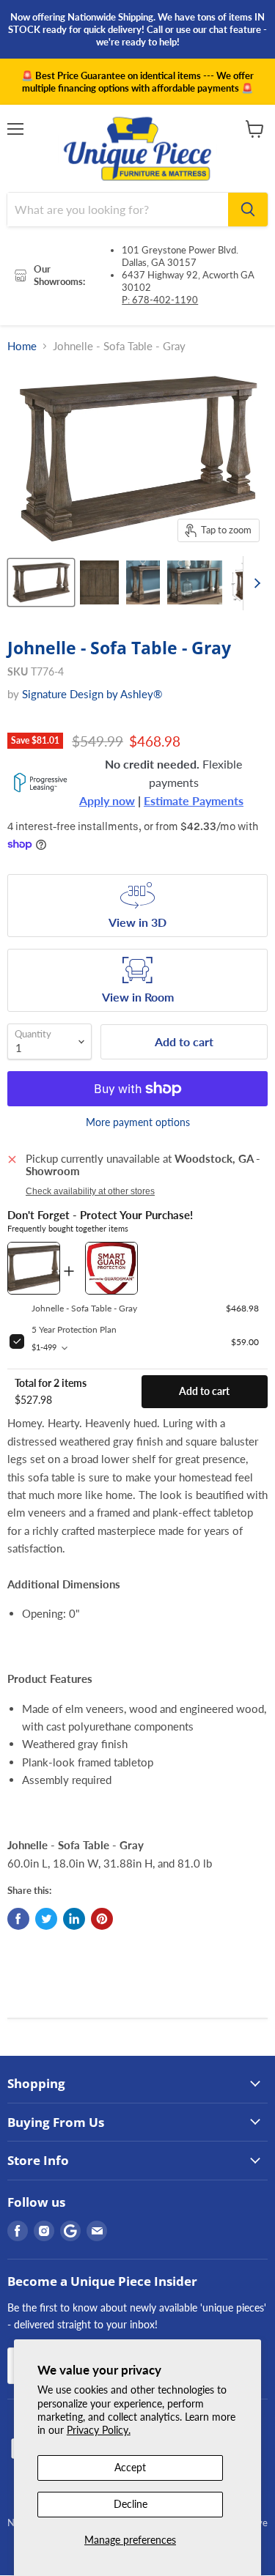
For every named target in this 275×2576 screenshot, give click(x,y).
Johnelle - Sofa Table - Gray (84, 1308)
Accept (130, 2467)
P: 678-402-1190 (160, 300)
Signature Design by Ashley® (92, 694)
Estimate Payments (194, 801)
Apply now (107, 801)
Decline (131, 2504)
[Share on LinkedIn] (74, 1919)
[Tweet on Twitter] (46, 1919)
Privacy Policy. (99, 2430)
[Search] (248, 210)
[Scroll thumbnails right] (254, 583)
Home (22, 346)
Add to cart (204, 1391)
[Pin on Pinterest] (102, 1919)
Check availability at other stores (90, 1191)
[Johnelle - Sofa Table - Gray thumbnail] (41, 582)
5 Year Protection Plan (74, 1329)
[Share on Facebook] (18, 1919)
